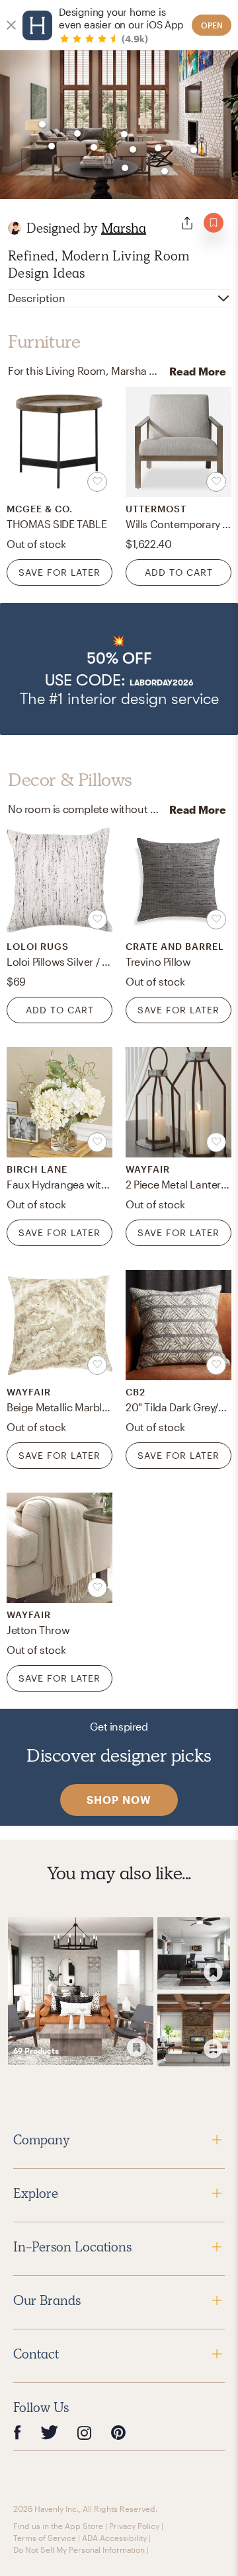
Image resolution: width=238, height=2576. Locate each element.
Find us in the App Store (58, 2526)
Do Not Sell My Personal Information (79, 2550)
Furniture (44, 342)
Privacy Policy (134, 2526)
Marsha (124, 228)
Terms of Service (45, 2538)
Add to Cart (179, 572)
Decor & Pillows (70, 780)
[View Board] (81, 1991)
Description (37, 298)
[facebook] (17, 2433)
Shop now (119, 1800)
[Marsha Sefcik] (15, 228)
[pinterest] (118, 2433)
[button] (119, 669)
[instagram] (85, 2433)
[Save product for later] (97, 482)
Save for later (59, 572)
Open (212, 25)
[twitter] (49, 2433)
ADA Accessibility (114, 2538)
